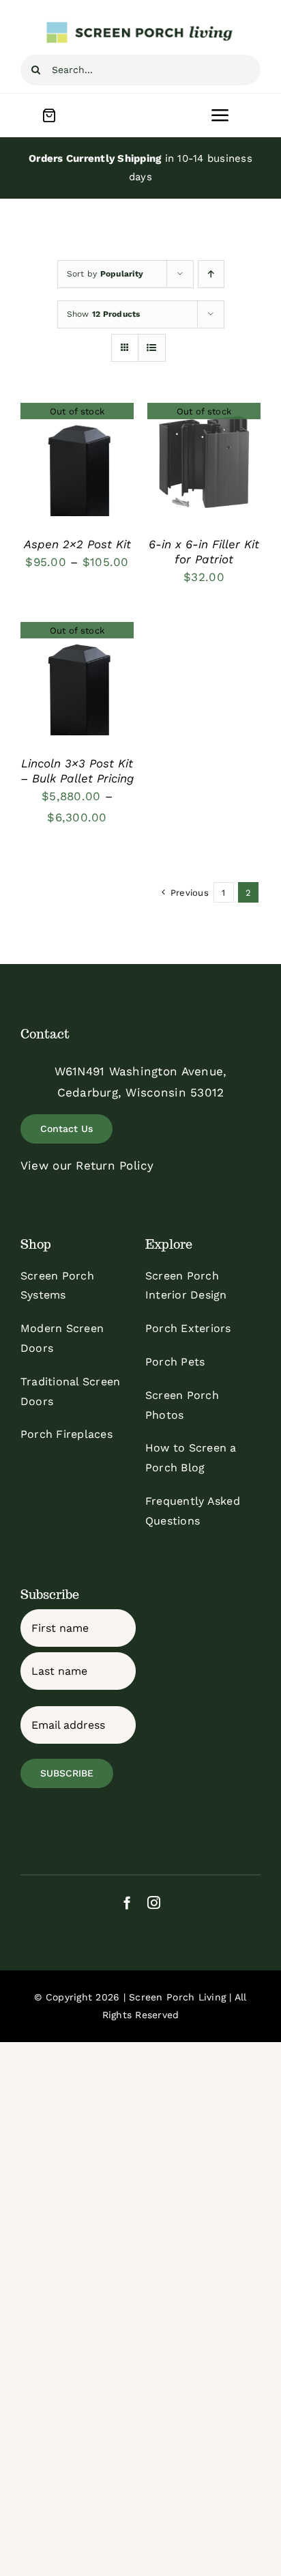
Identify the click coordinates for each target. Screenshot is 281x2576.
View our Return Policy (87, 1165)
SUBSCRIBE (67, 1773)
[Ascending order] (211, 274)
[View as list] (152, 348)
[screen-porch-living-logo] (140, 26)
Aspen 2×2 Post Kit (77, 544)
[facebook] (127, 1902)
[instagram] (154, 1902)
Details (77, 462)
